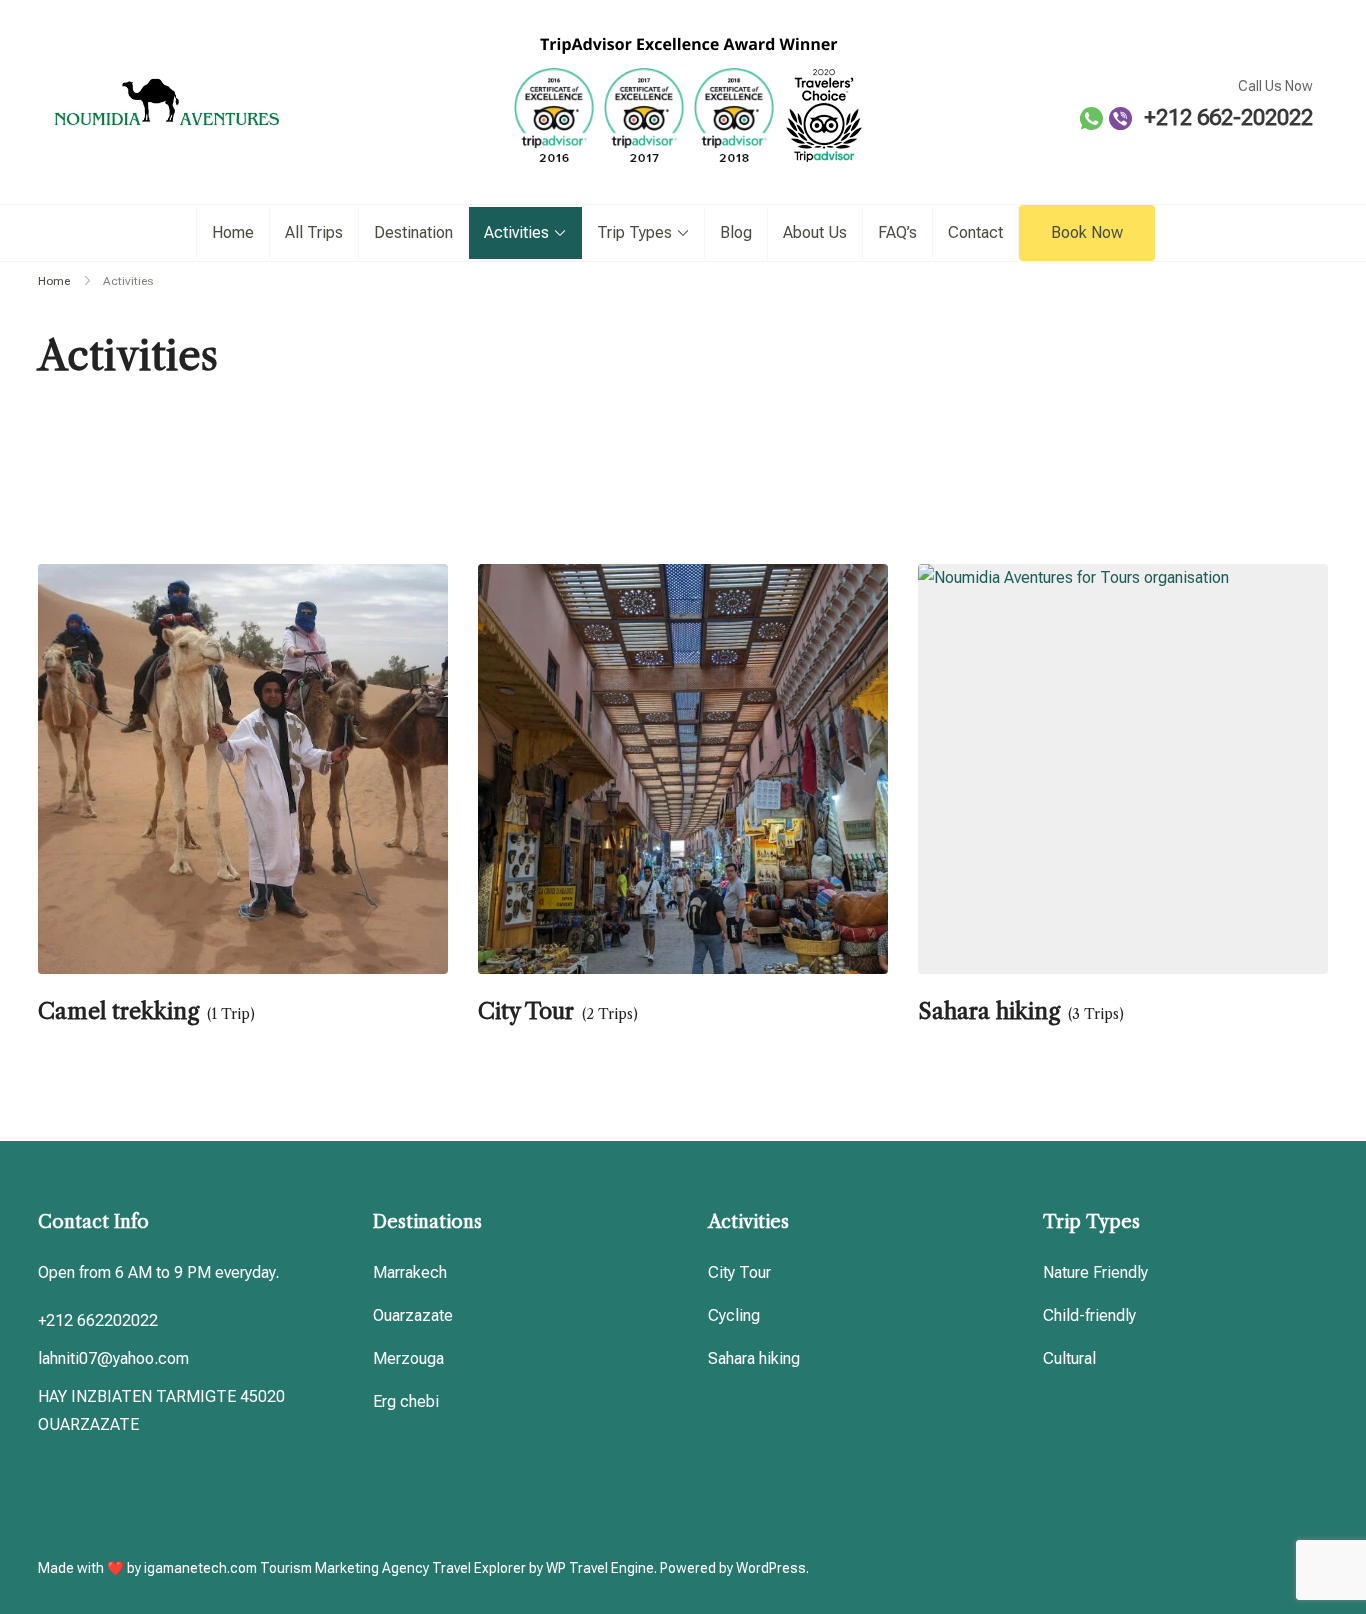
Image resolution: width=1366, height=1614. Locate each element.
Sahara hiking (989, 1011)
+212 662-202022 (1228, 117)
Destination (413, 232)
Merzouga (408, 1358)
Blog (736, 232)
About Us (815, 232)
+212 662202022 (98, 1320)
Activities (516, 232)
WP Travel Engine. (601, 1568)
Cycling (734, 1315)
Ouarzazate (413, 1315)
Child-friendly (1089, 1315)
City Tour (526, 1011)
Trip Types (634, 232)
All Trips (314, 232)
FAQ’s (897, 232)
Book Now (1087, 232)
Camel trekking (118, 1011)
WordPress (771, 1568)
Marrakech (410, 1272)
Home (233, 232)
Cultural (1069, 1358)
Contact (975, 232)
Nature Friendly (1095, 1272)
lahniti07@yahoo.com (113, 1358)
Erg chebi (406, 1401)
